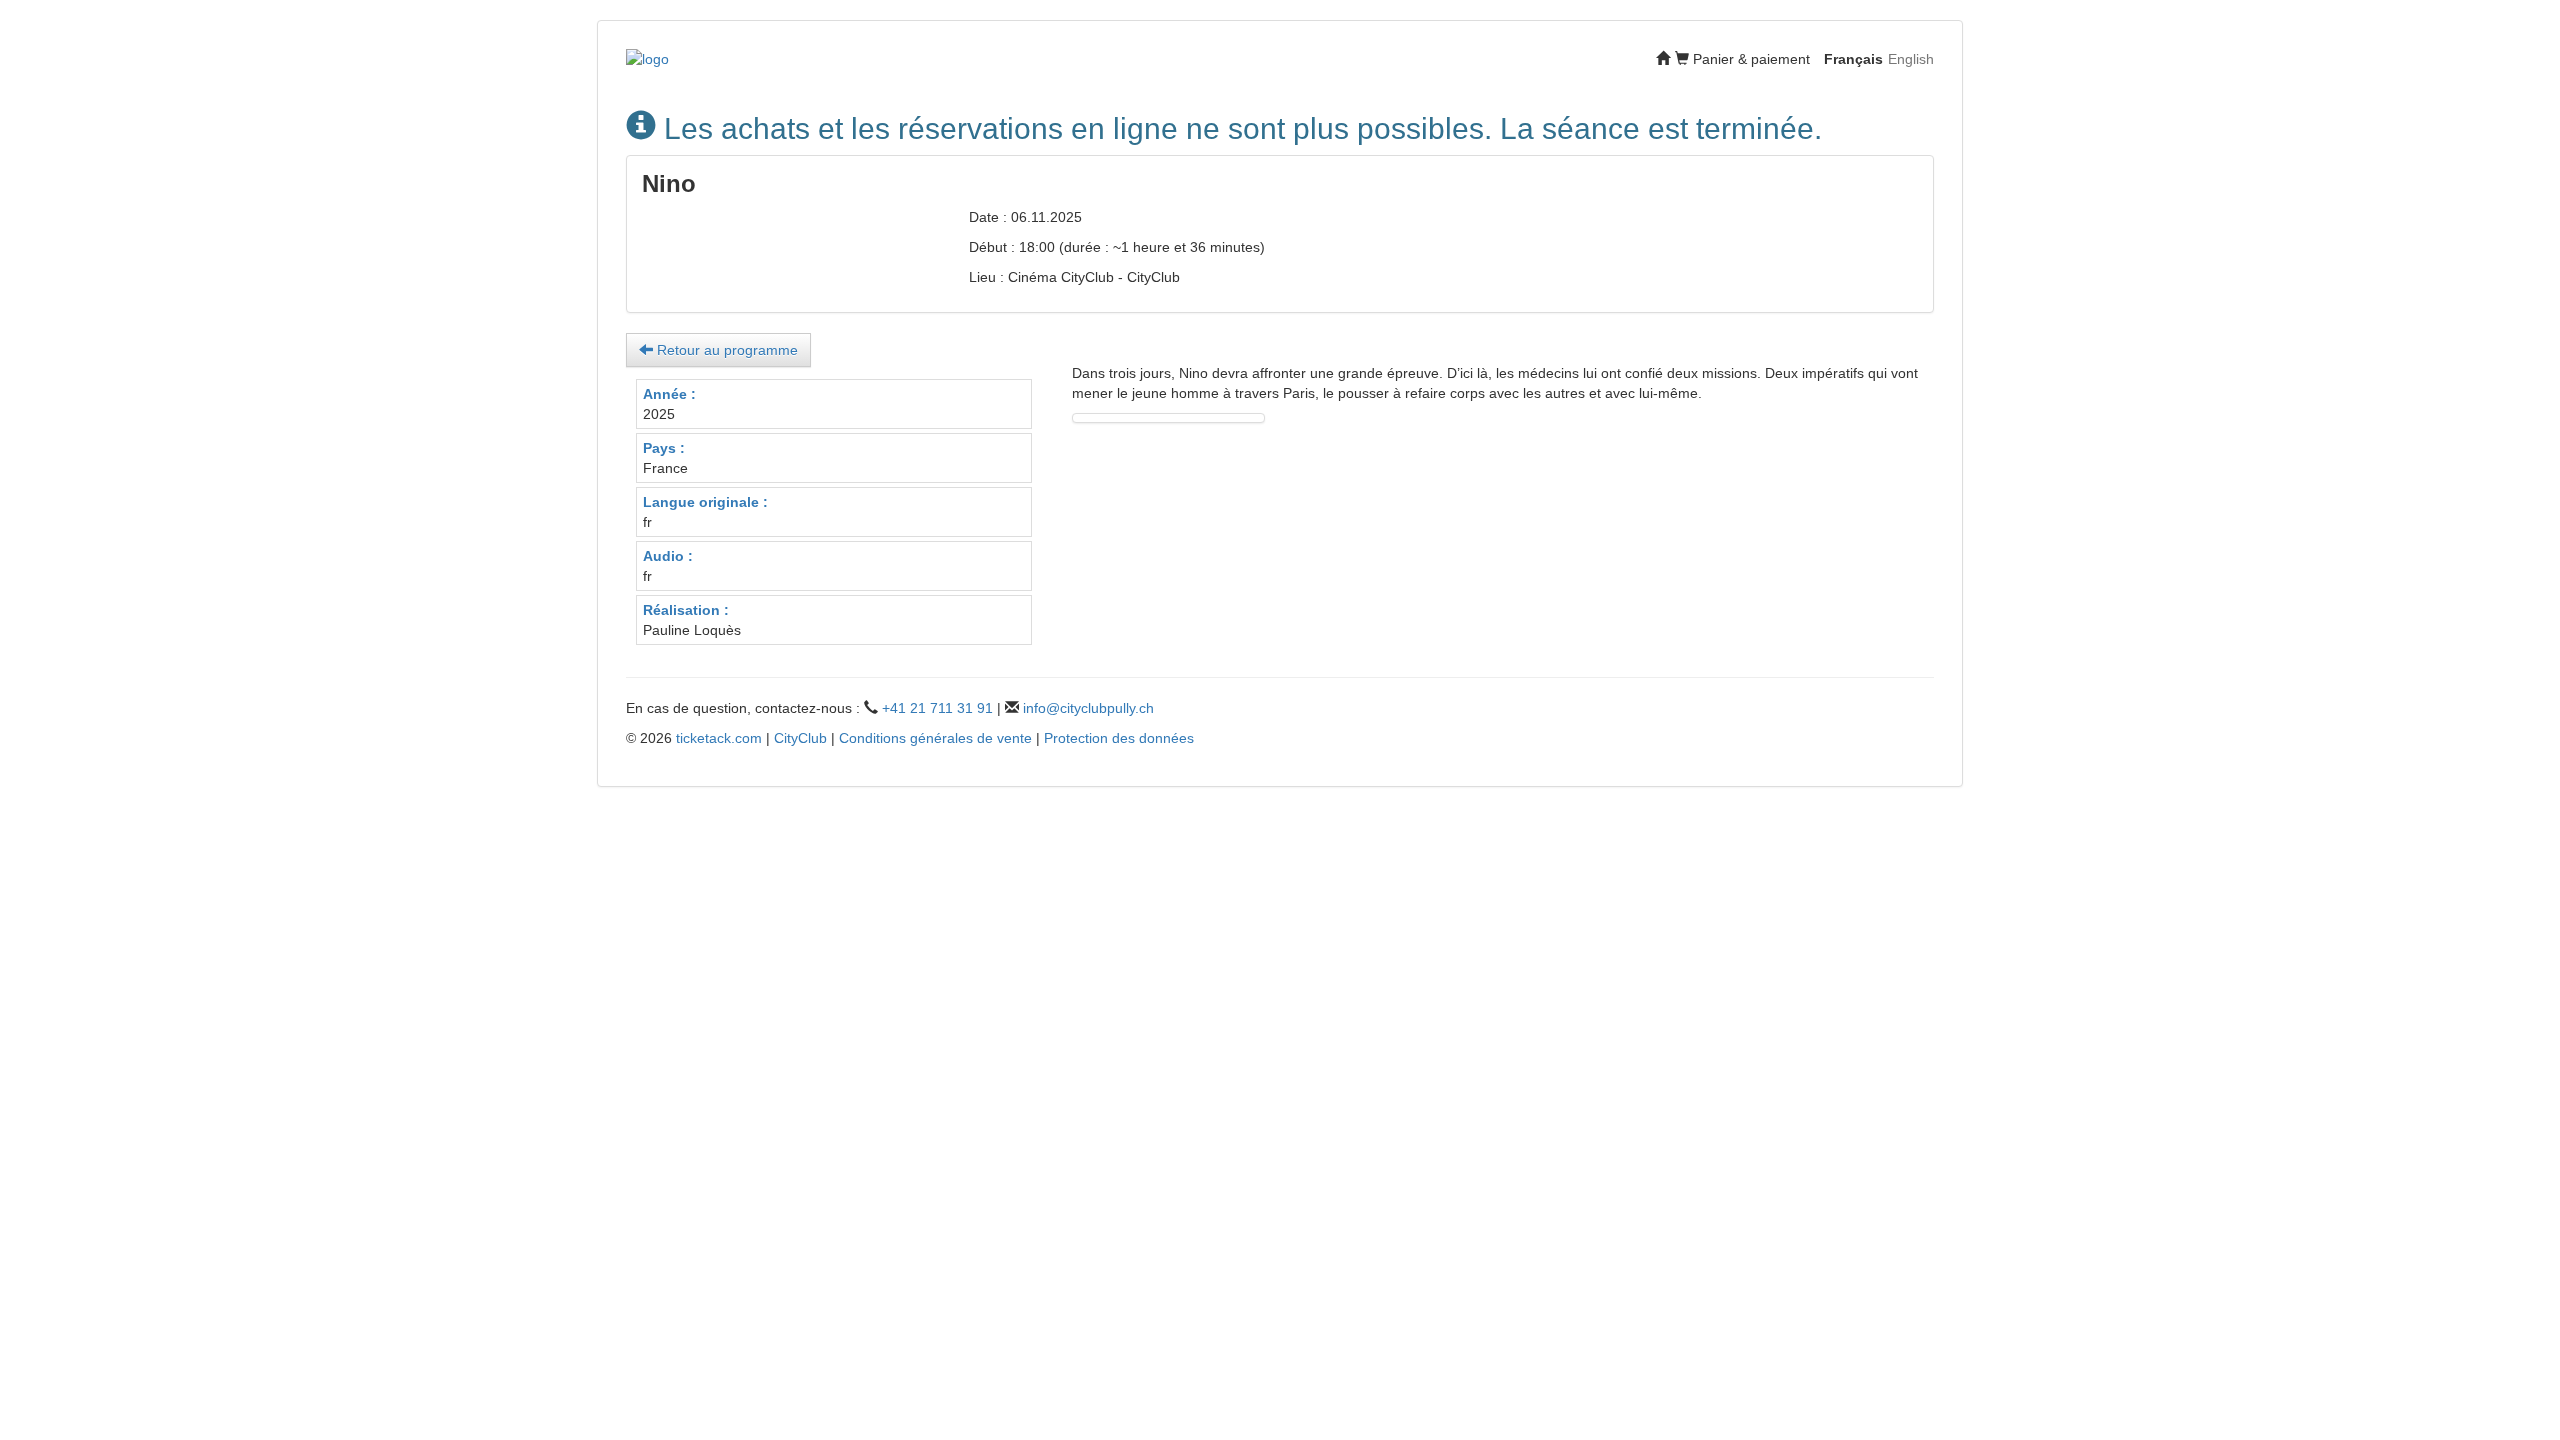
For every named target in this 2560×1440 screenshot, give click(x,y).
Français (1853, 59)
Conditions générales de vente (935, 738)
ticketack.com (719, 738)
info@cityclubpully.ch (1088, 708)
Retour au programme (725, 350)
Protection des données (1119, 738)
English (1911, 59)
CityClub (800, 738)
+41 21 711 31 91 (937, 708)
